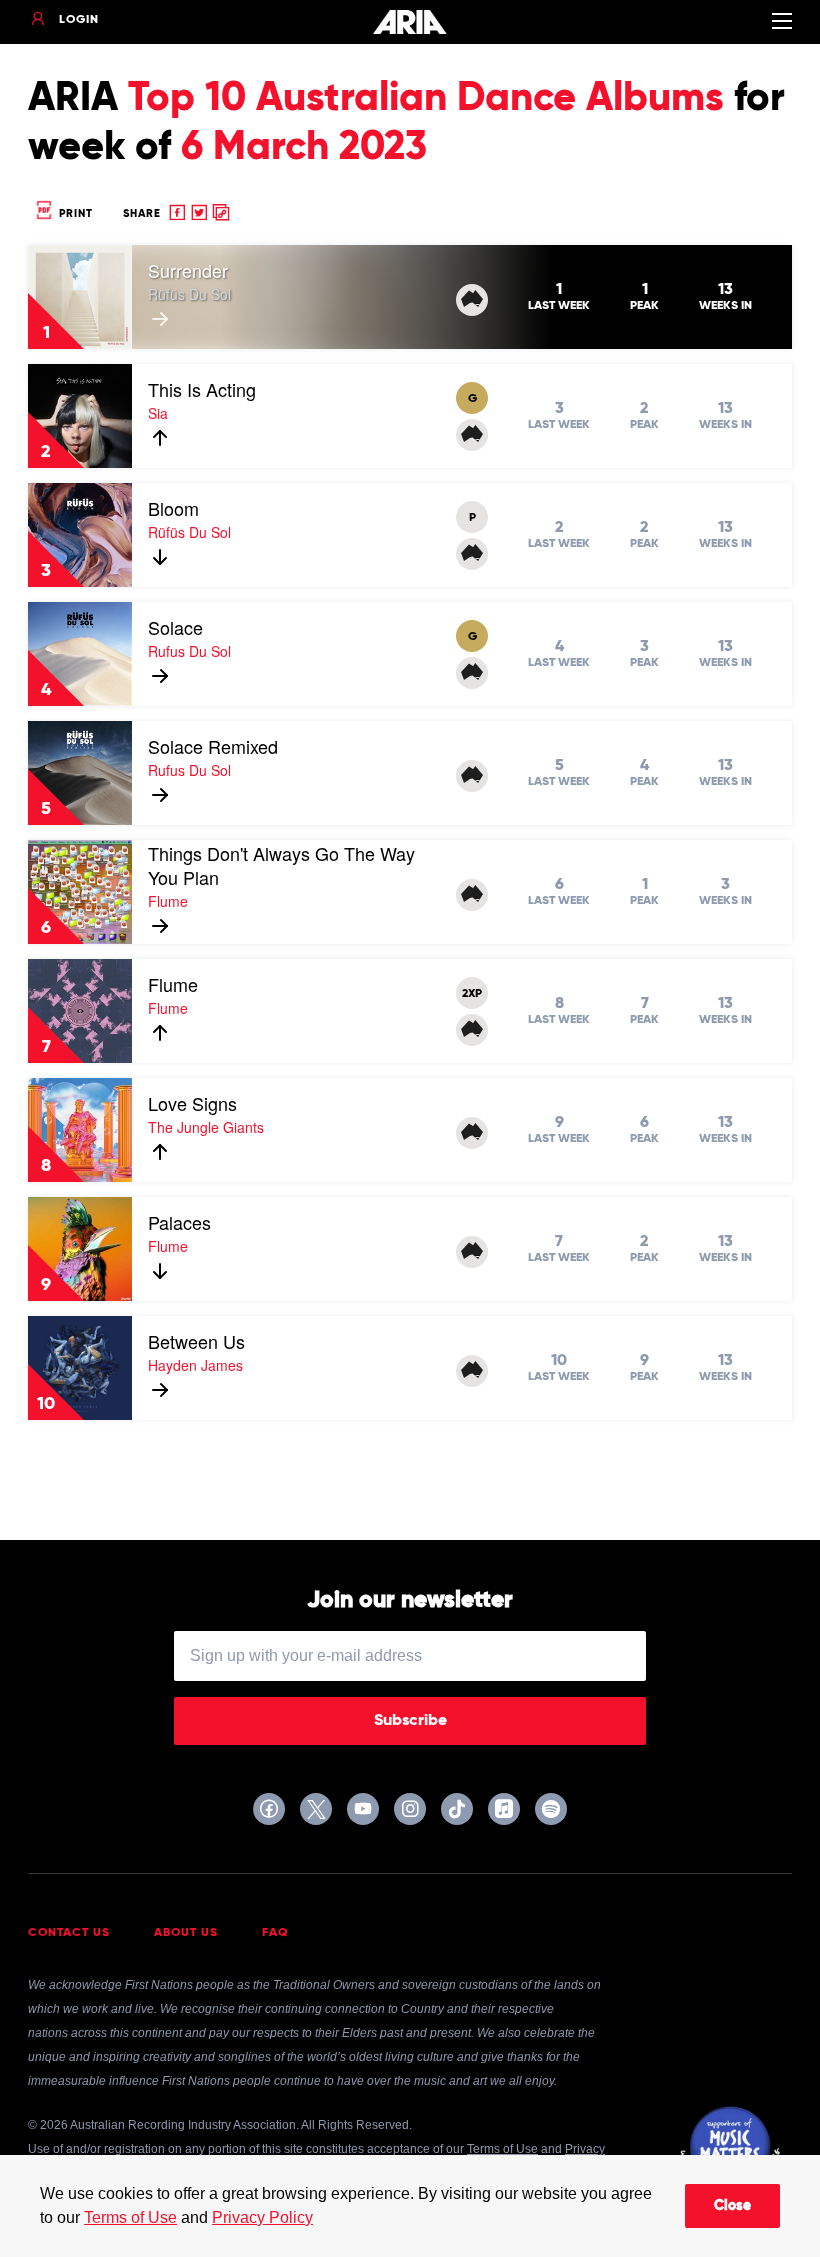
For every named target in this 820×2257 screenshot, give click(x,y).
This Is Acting (202, 389)
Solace (175, 627)
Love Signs (192, 1103)
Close (732, 2206)
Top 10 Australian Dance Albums (426, 99)
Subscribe (410, 1721)
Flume (173, 984)
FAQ (275, 1933)
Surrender (188, 270)
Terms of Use (130, 2217)
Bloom (173, 508)
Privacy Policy (262, 2217)
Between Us (196, 1341)
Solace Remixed (213, 746)
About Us (186, 1933)
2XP (472, 994)
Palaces (179, 1222)
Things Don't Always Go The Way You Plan (281, 865)
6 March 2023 (304, 148)
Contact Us (69, 1933)
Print (74, 213)
